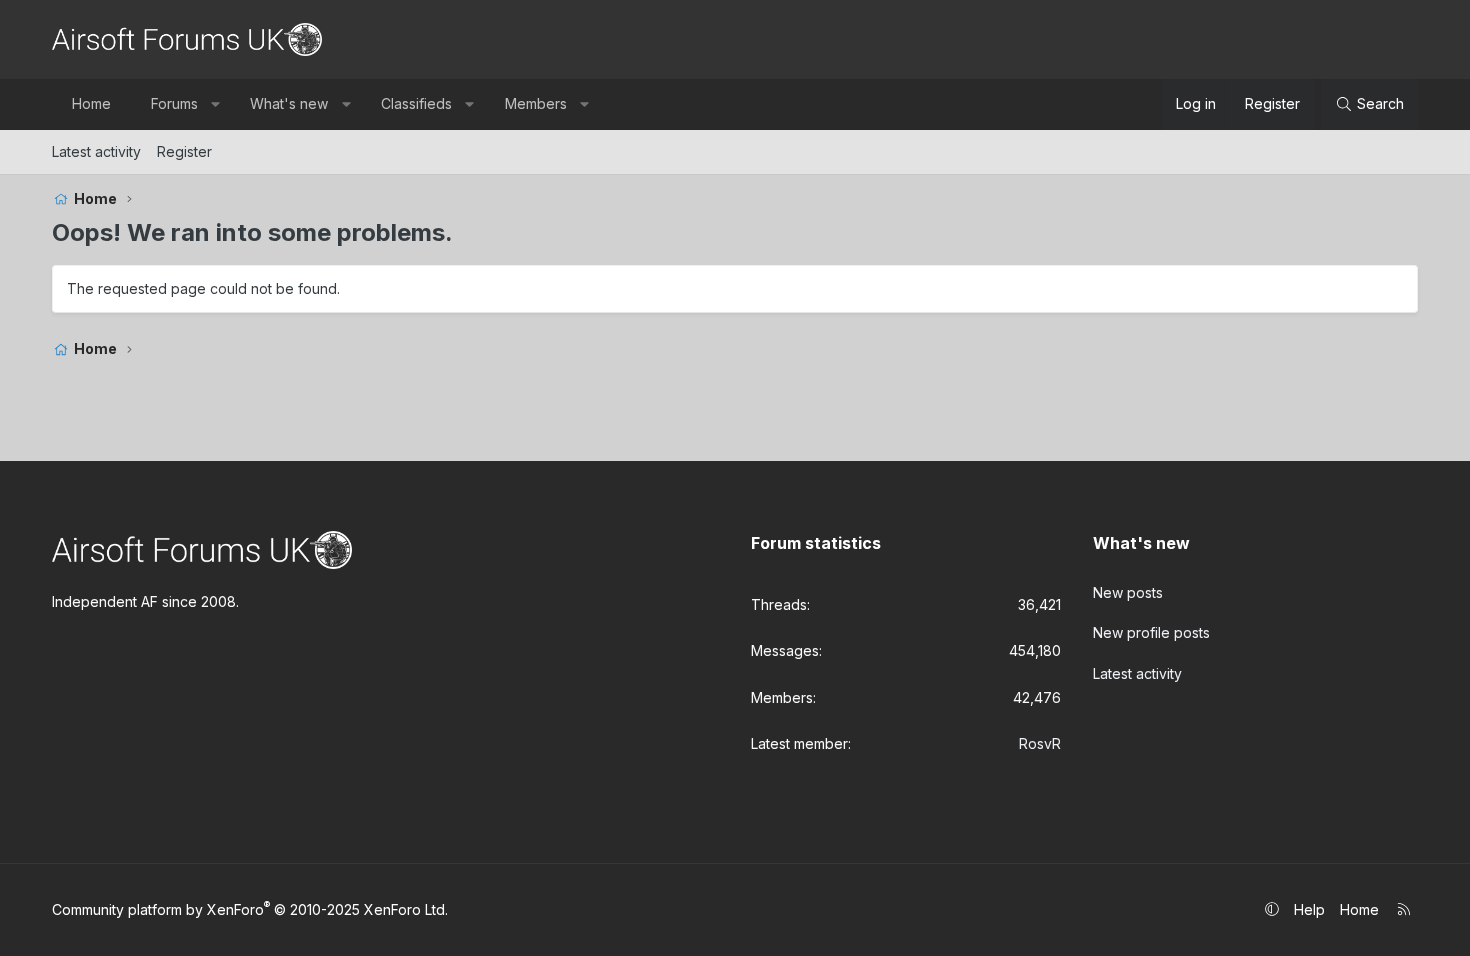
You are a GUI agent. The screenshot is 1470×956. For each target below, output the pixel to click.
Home (91, 103)
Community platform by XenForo (250, 909)
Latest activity (96, 151)
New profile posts (1151, 632)
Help (1309, 909)
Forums (174, 103)
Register (184, 151)
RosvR (1040, 743)
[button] (215, 104)
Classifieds (416, 103)
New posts (1128, 592)
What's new (289, 103)
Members (536, 103)
